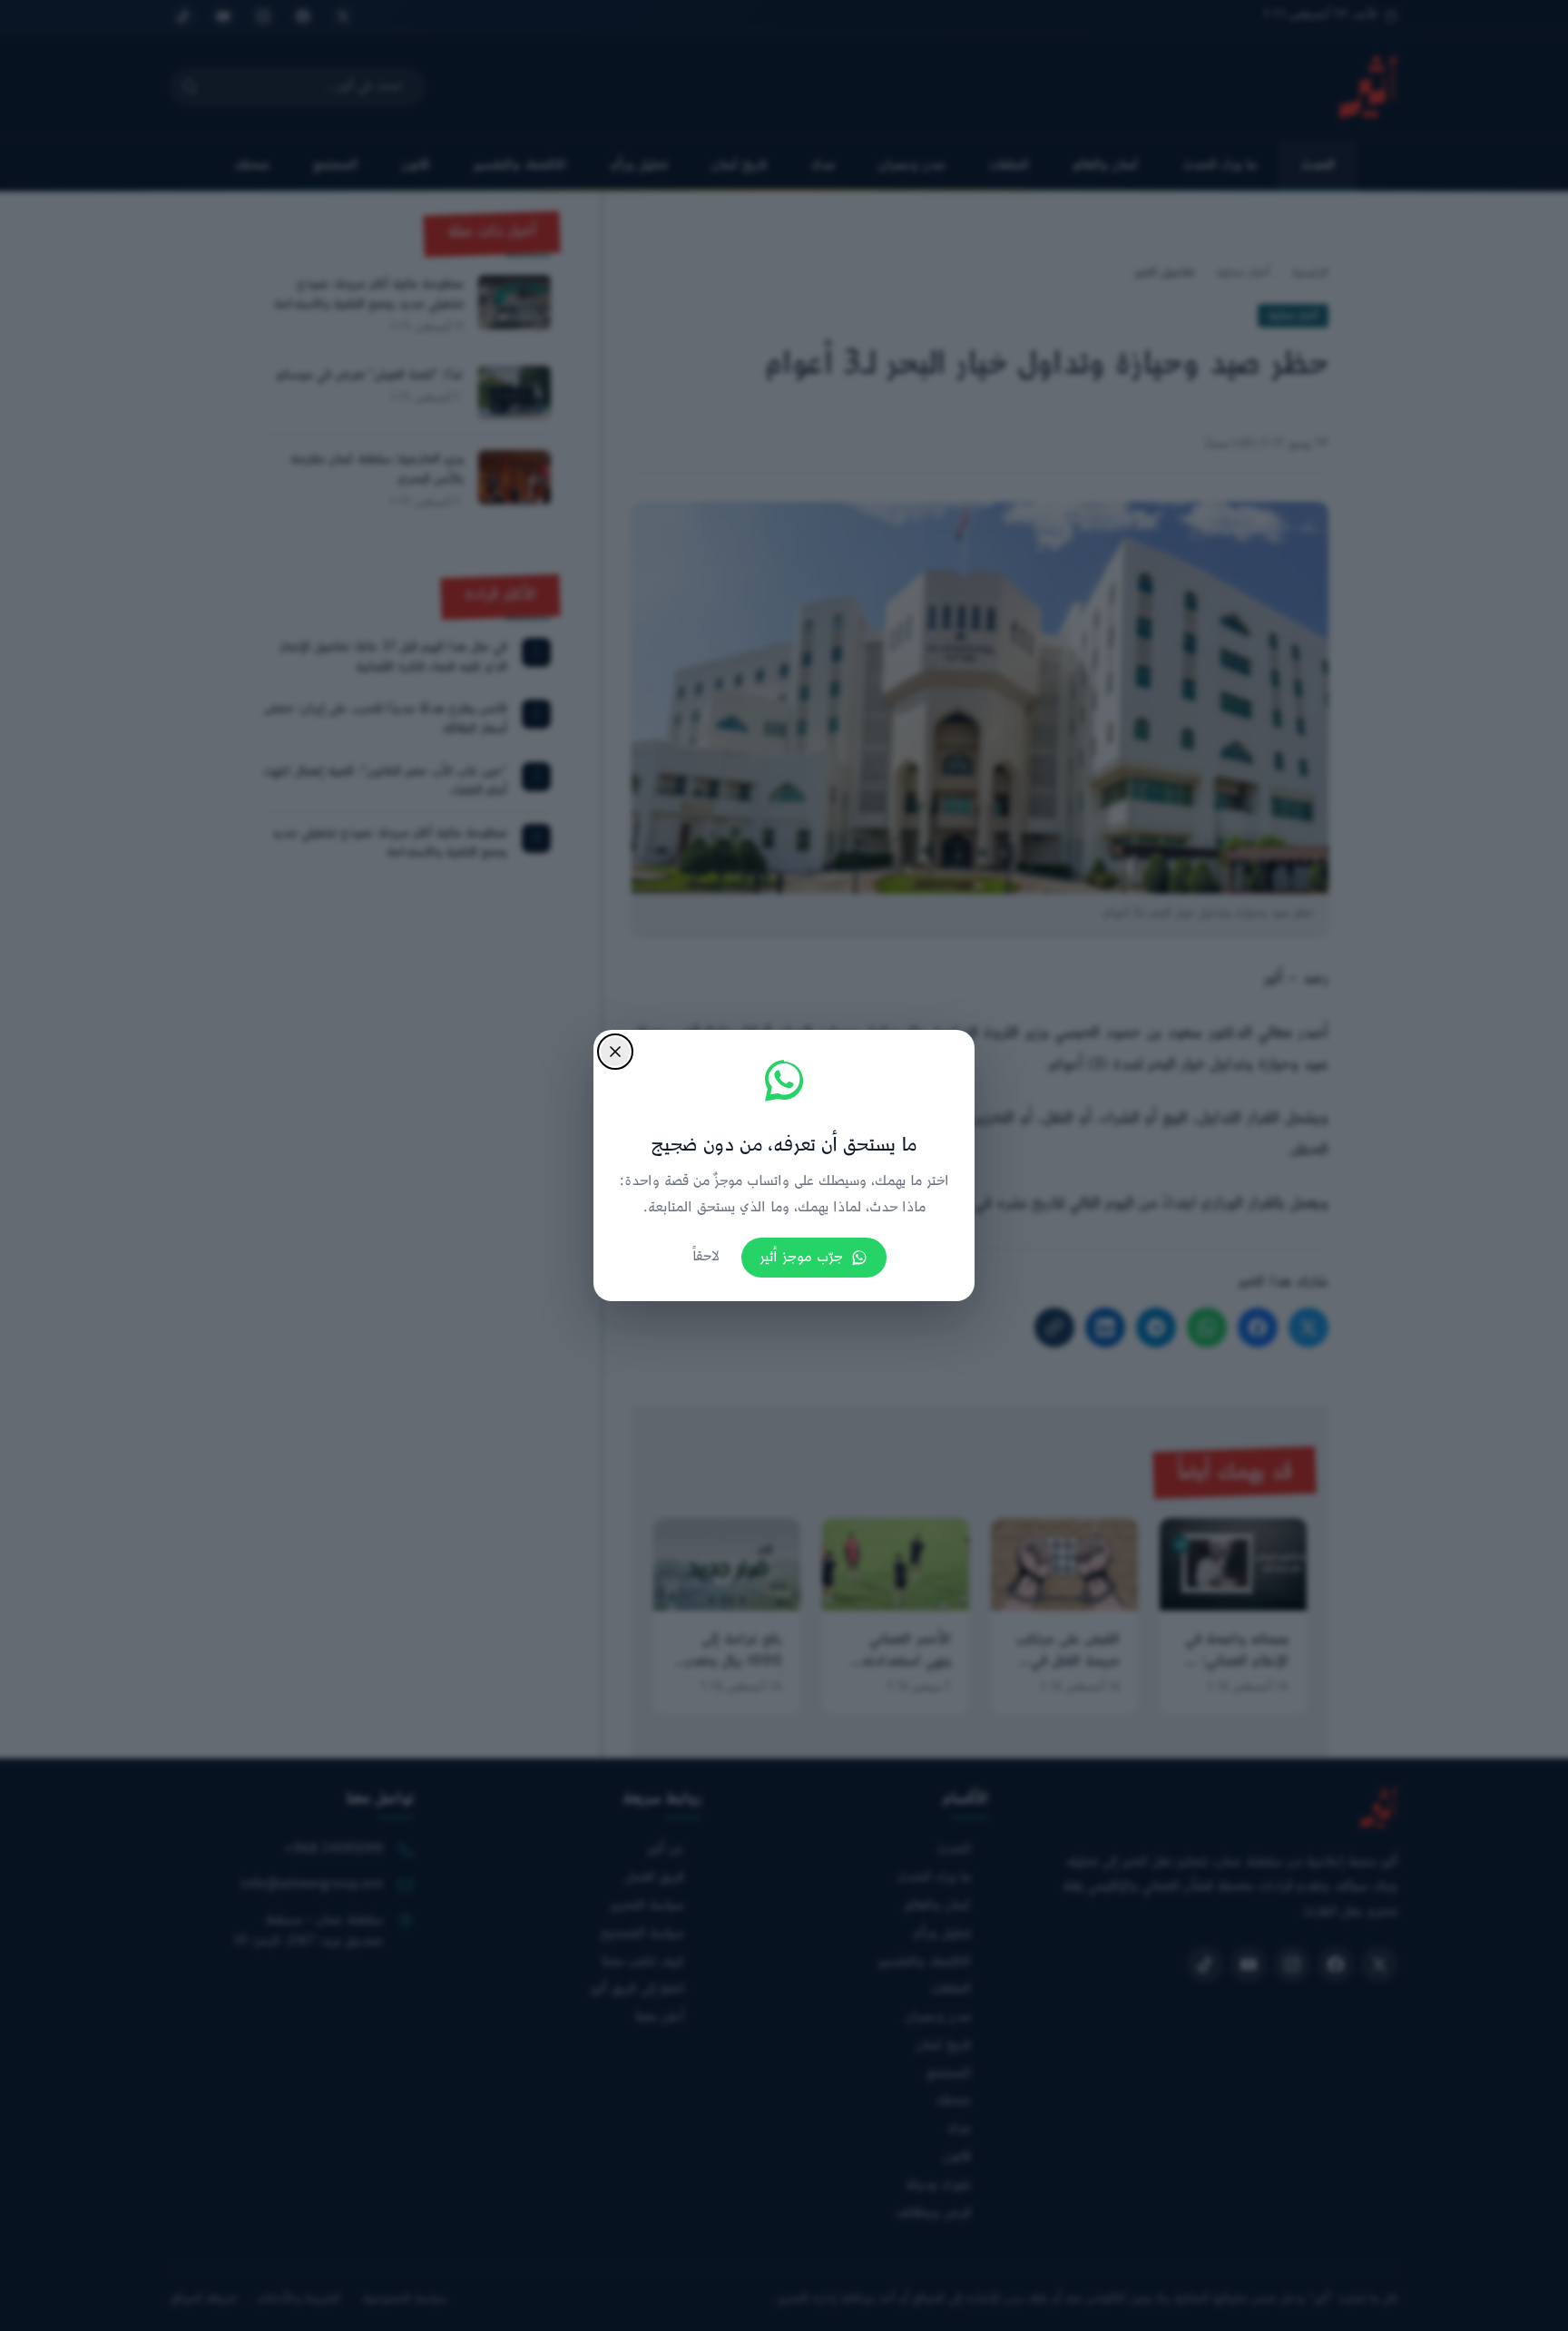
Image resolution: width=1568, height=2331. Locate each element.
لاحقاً (706, 1257)
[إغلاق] (615, 1052)
